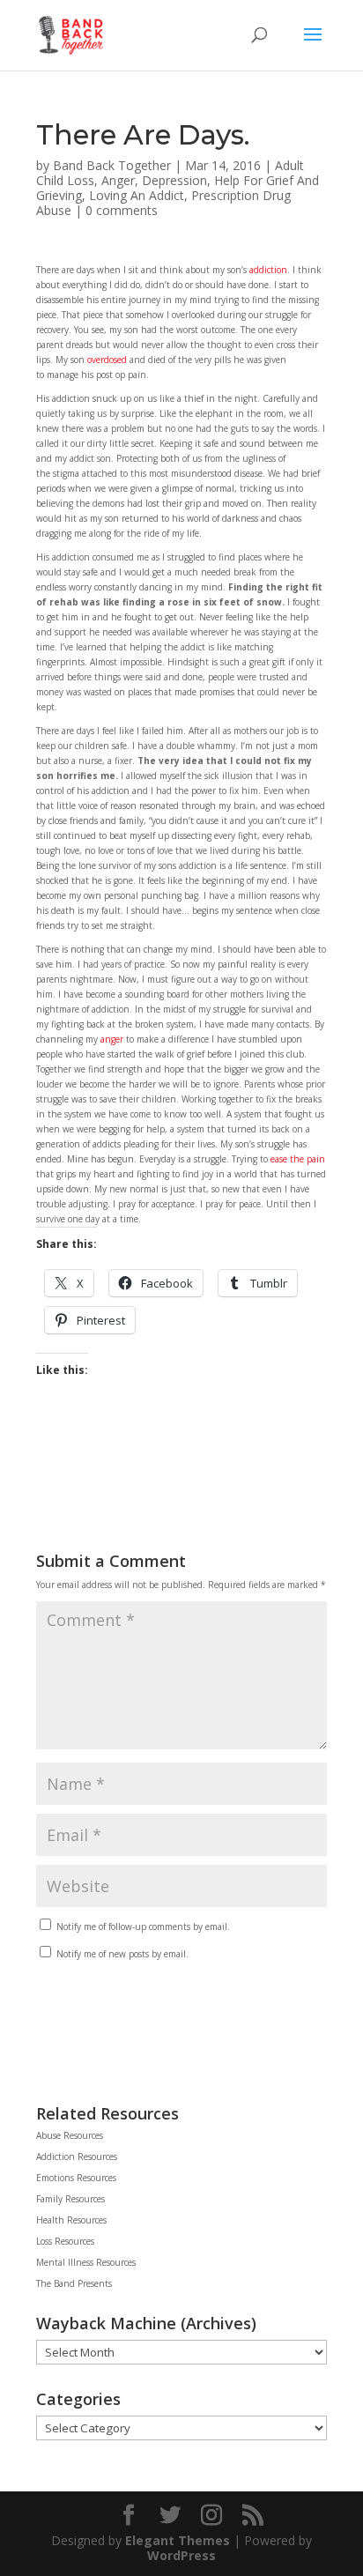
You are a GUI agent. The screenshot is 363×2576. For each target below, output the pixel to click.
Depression (174, 180)
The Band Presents (74, 2283)
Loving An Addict (137, 195)
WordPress (181, 2555)
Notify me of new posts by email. (122, 1954)
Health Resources (71, 2220)
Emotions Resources (76, 2178)
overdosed (107, 360)
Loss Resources (65, 2241)
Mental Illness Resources (86, 2262)
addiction (268, 270)
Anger (118, 180)
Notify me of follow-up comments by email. (143, 1926)
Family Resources (70, 2199)
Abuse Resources (70, 2135)
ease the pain (298, 1159)
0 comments (122, 210)
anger (112, 1039)
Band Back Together (112, 165)
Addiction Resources (77, 2157)
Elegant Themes (178, 2540)
